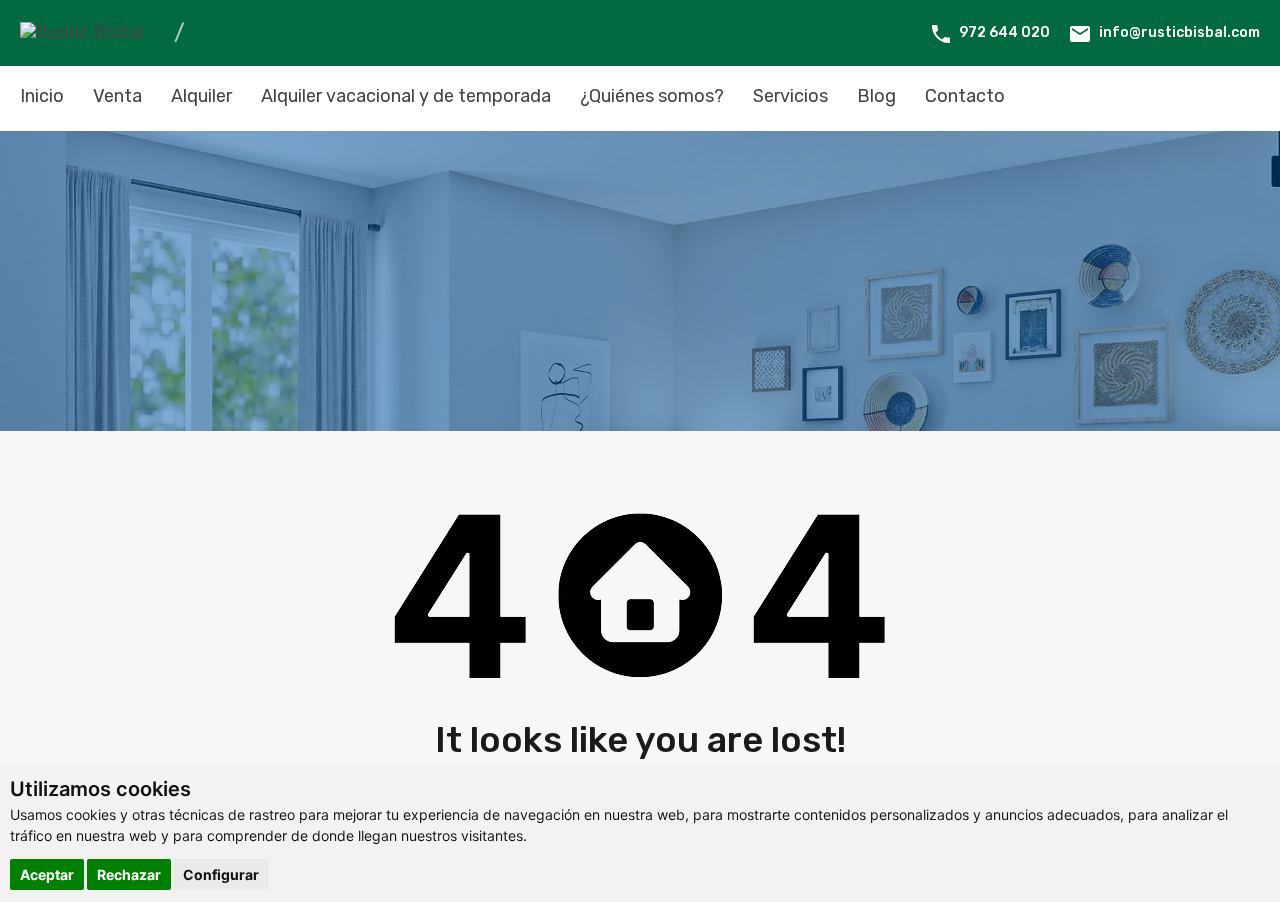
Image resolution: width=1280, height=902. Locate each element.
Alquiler (201, 96)
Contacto (965, 96)
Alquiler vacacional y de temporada (406, 96)
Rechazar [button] (129, 874)
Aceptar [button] (47, 874)
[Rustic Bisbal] (82, 32)
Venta (117, 96)
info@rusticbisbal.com (1179, 32)
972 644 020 (1004, 32)
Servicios (790, 96)
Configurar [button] (221, 874)
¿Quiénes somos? (652, 96)
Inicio (42, 96)
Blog (876, 96)
